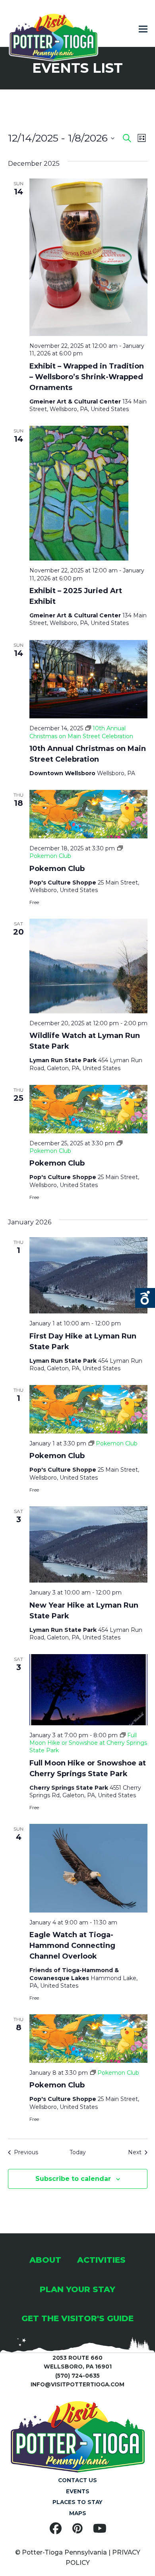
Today (78, 2152)
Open (145, 1298)
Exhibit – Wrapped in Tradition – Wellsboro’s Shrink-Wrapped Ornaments (87, 377)
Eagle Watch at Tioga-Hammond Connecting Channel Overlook (72, 1946)
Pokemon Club (57, 869)
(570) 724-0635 (77, 2376)
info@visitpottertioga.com (77, 2384)
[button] (143, 29)
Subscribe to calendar (73, 2179)
